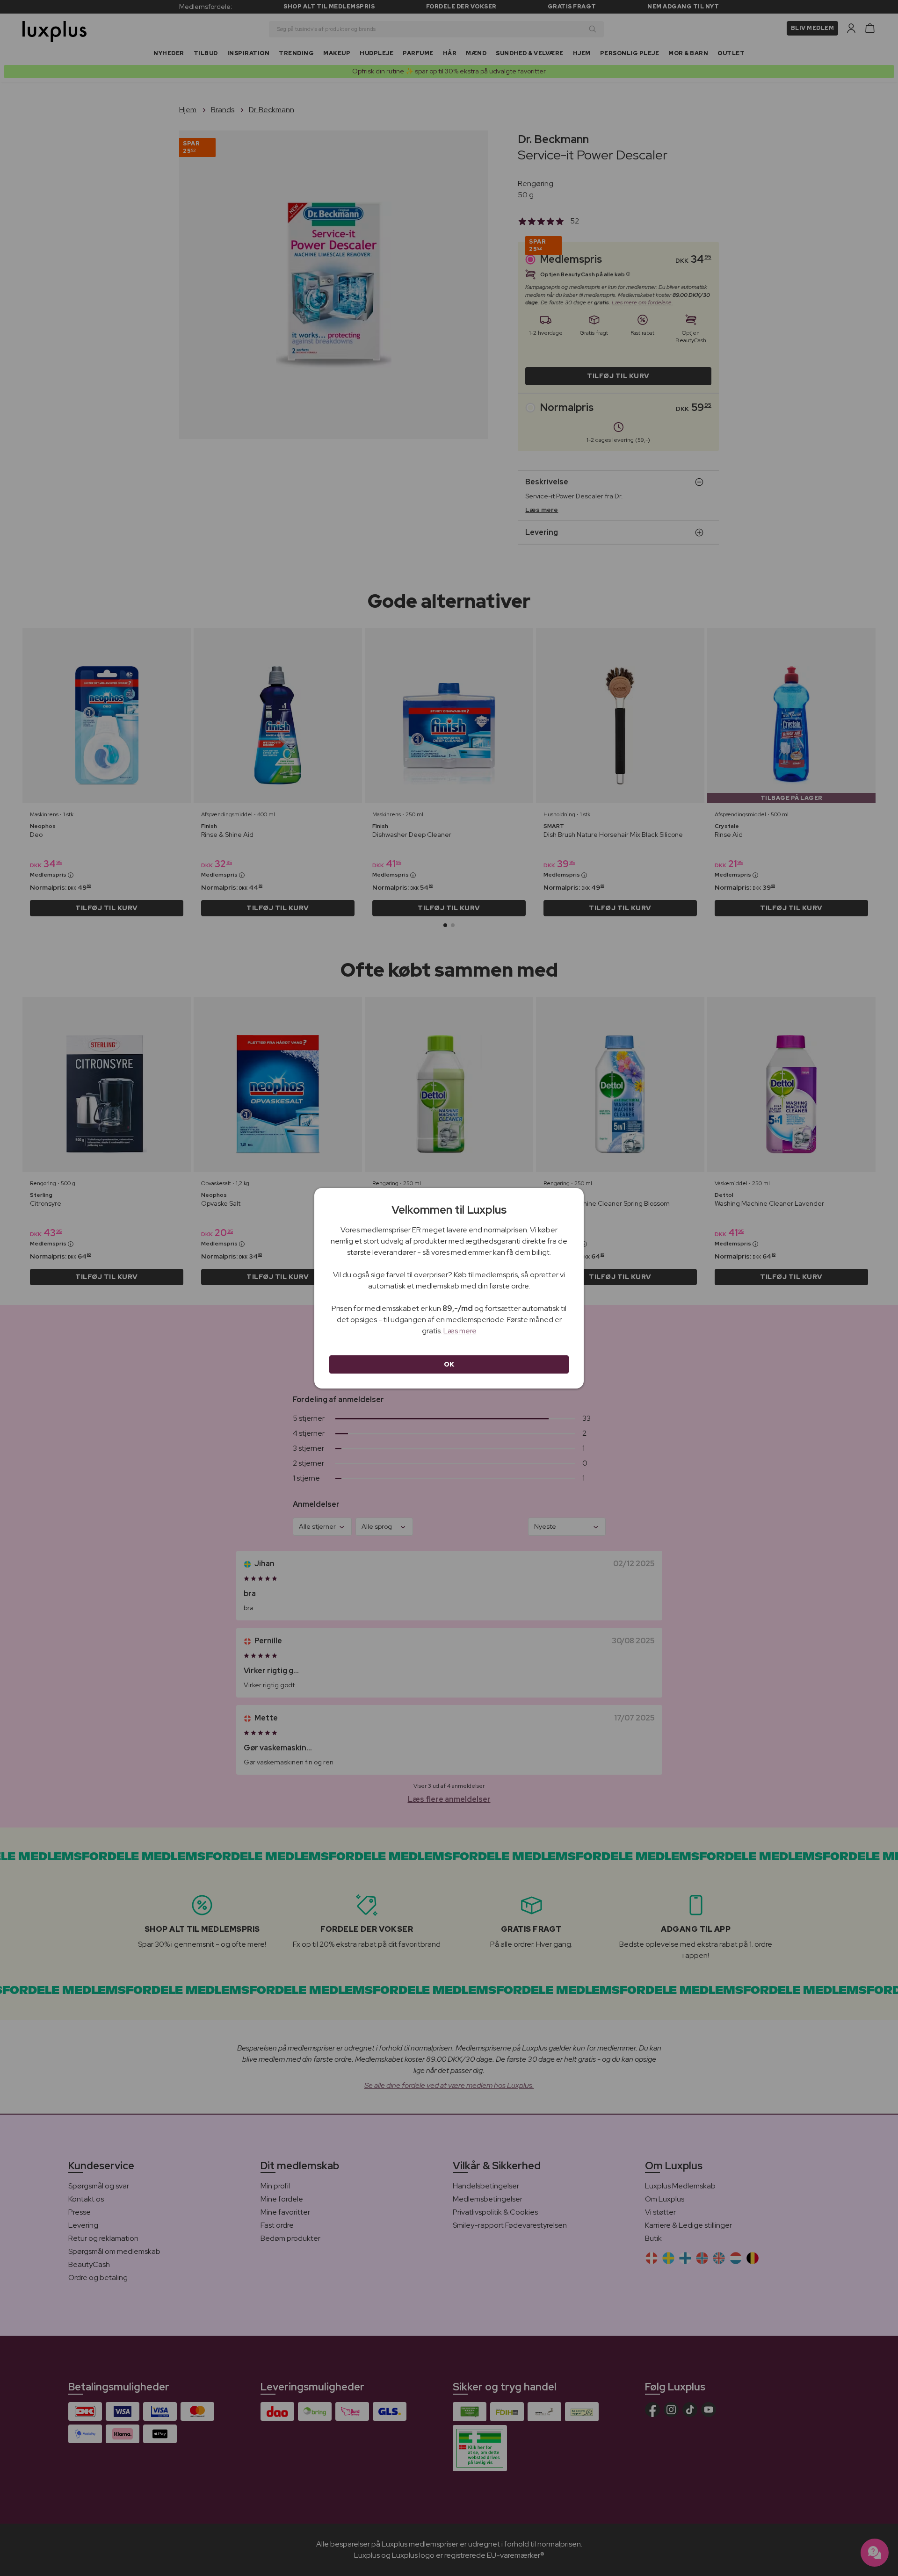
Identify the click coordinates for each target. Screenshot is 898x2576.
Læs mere (460, 1331)
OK (449, 1364)
